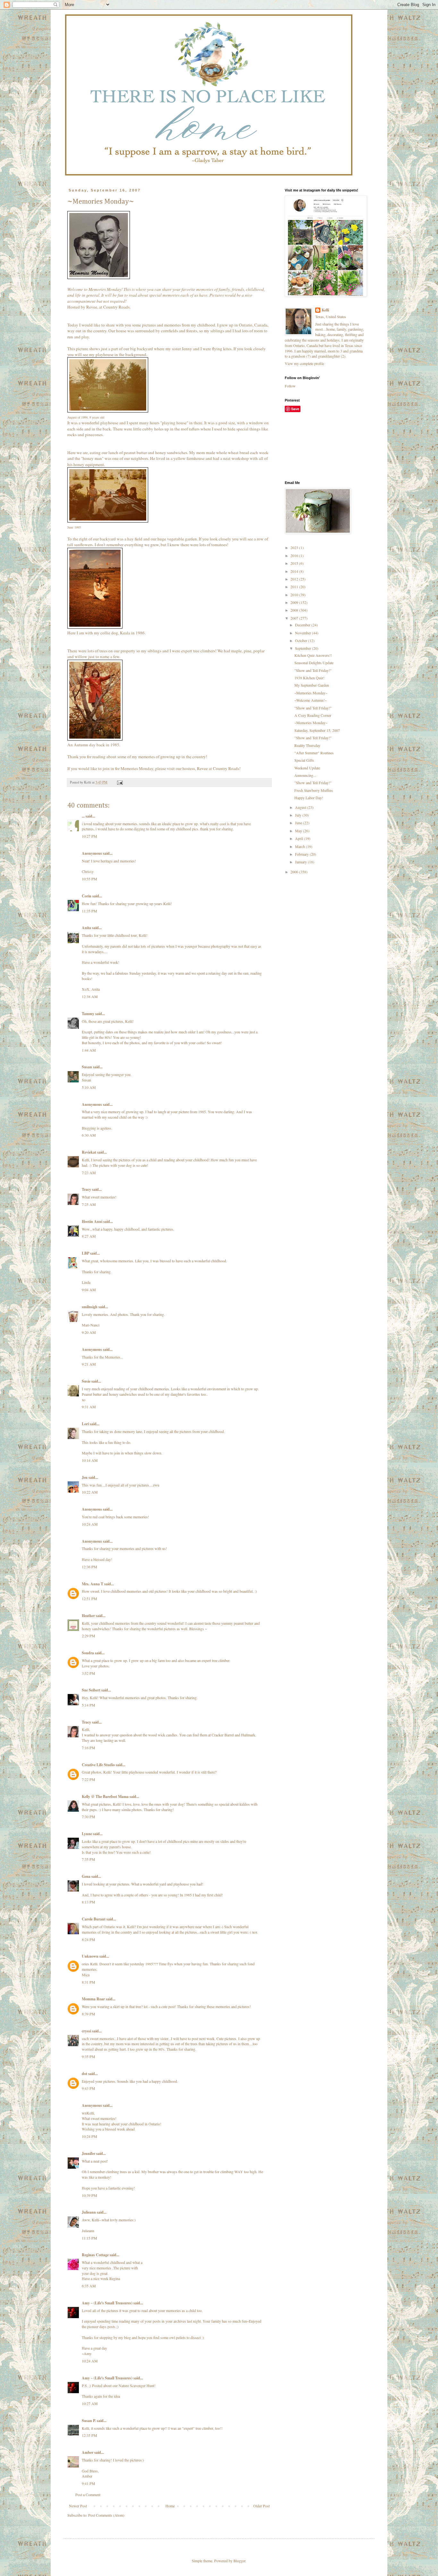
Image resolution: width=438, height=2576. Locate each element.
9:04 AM (89, 1290)
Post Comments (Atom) (106, 2515)
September (303, 648)
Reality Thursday (307, 745)
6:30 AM (89, 1135)
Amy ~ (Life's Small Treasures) (107, 2303)
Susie (86, 1381)
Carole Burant (94, 1919)
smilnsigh (90, 1307)
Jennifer (88, 2153)
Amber (88, 2452)
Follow (290, 386)
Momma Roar (93, 1999)
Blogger (239, 2561)
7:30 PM (88, 1817)
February (302, 854)
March (300, 846)
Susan (87, 1067)
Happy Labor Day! (309, 798)
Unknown (90, 1956)
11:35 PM (89, 911)
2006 (295, 872)
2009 (295, 602)
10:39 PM (89, 2195)
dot (84, 2074)
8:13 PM (88, 1902)
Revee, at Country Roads (108, 307)
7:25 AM (89, 1204)
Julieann (89, 2212)
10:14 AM (90, 1460)
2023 (295, 547)
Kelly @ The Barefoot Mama (105, 1796)
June (299, 823)
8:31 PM (88, 1982)
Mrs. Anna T (93, 1584)
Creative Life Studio (98, 1765)
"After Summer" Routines (314, 753)
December (303, 625)
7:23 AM (89, 1173)
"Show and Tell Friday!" (313, 670)
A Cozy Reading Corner (313, 715)
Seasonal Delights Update (314, 663)
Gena (86, 1876)
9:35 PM (88, 2056)
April (299, 838)
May (299, 831)
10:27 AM (90, 2403)
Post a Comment (88, 2495)
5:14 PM (88, 1705)
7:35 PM (88, 1859)
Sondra (88, 1653)
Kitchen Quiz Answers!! (313, 655)
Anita (86, 928)
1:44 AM (89, 1050)
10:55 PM (89, 879)
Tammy (88, 1014)
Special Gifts (304, 760)
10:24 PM (89, 2136)
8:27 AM (89, 1236)
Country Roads (226, 768)
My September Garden (312, 685)
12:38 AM (90, 996)
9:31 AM (89, 1407)
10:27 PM (89, 836)
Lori (85, 1424)
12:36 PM (89, 1567)
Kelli (325, 310)
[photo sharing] (99, 277)
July (299, 815)
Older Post (261, 2506)
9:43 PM (88, 2088)
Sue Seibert (91, 1690)
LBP (85, 1253)
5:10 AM (89, 1087)
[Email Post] (120, 782)
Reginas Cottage (95, 2255)
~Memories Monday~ (311, 693)
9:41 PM (88, 2483)
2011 (295, 587)
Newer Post (78, 2506)
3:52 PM (88, 1673)
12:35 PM (89, 2435)
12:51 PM (89, 1598)
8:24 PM (88, 1939)
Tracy (86, 1189)
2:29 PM (88, 1636)
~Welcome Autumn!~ (311, 700)
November (303, 633)
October (302, 640)
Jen (85, 1477)
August (301, 807)
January (301, 862)
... (83, 816)
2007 (295, 618)
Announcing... (305, 775)
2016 (295, 555)
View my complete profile (304, 363)
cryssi (86, 2031)
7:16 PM (88, 1748)
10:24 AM (90, 1524)
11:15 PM (89, 2238)
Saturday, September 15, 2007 (317, 730)
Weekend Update (307, 768)
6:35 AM (89, 2286)
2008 (295, 610)
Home (170, 2506)
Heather (88, 1616)
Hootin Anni (92, 1221)
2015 (295, 563)
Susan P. (89, 2421)
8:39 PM (88, 2014)
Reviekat (89, 1152)
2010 (295, 595)
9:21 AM (89, 1364)
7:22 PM (88, 1779)
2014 (295, 571)
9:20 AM (89, 1332)
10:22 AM (90, 1492)
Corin (87, 896)
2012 (295, 579)
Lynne (87, 1834)
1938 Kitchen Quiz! (309, 678)
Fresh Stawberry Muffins (314, 790)
